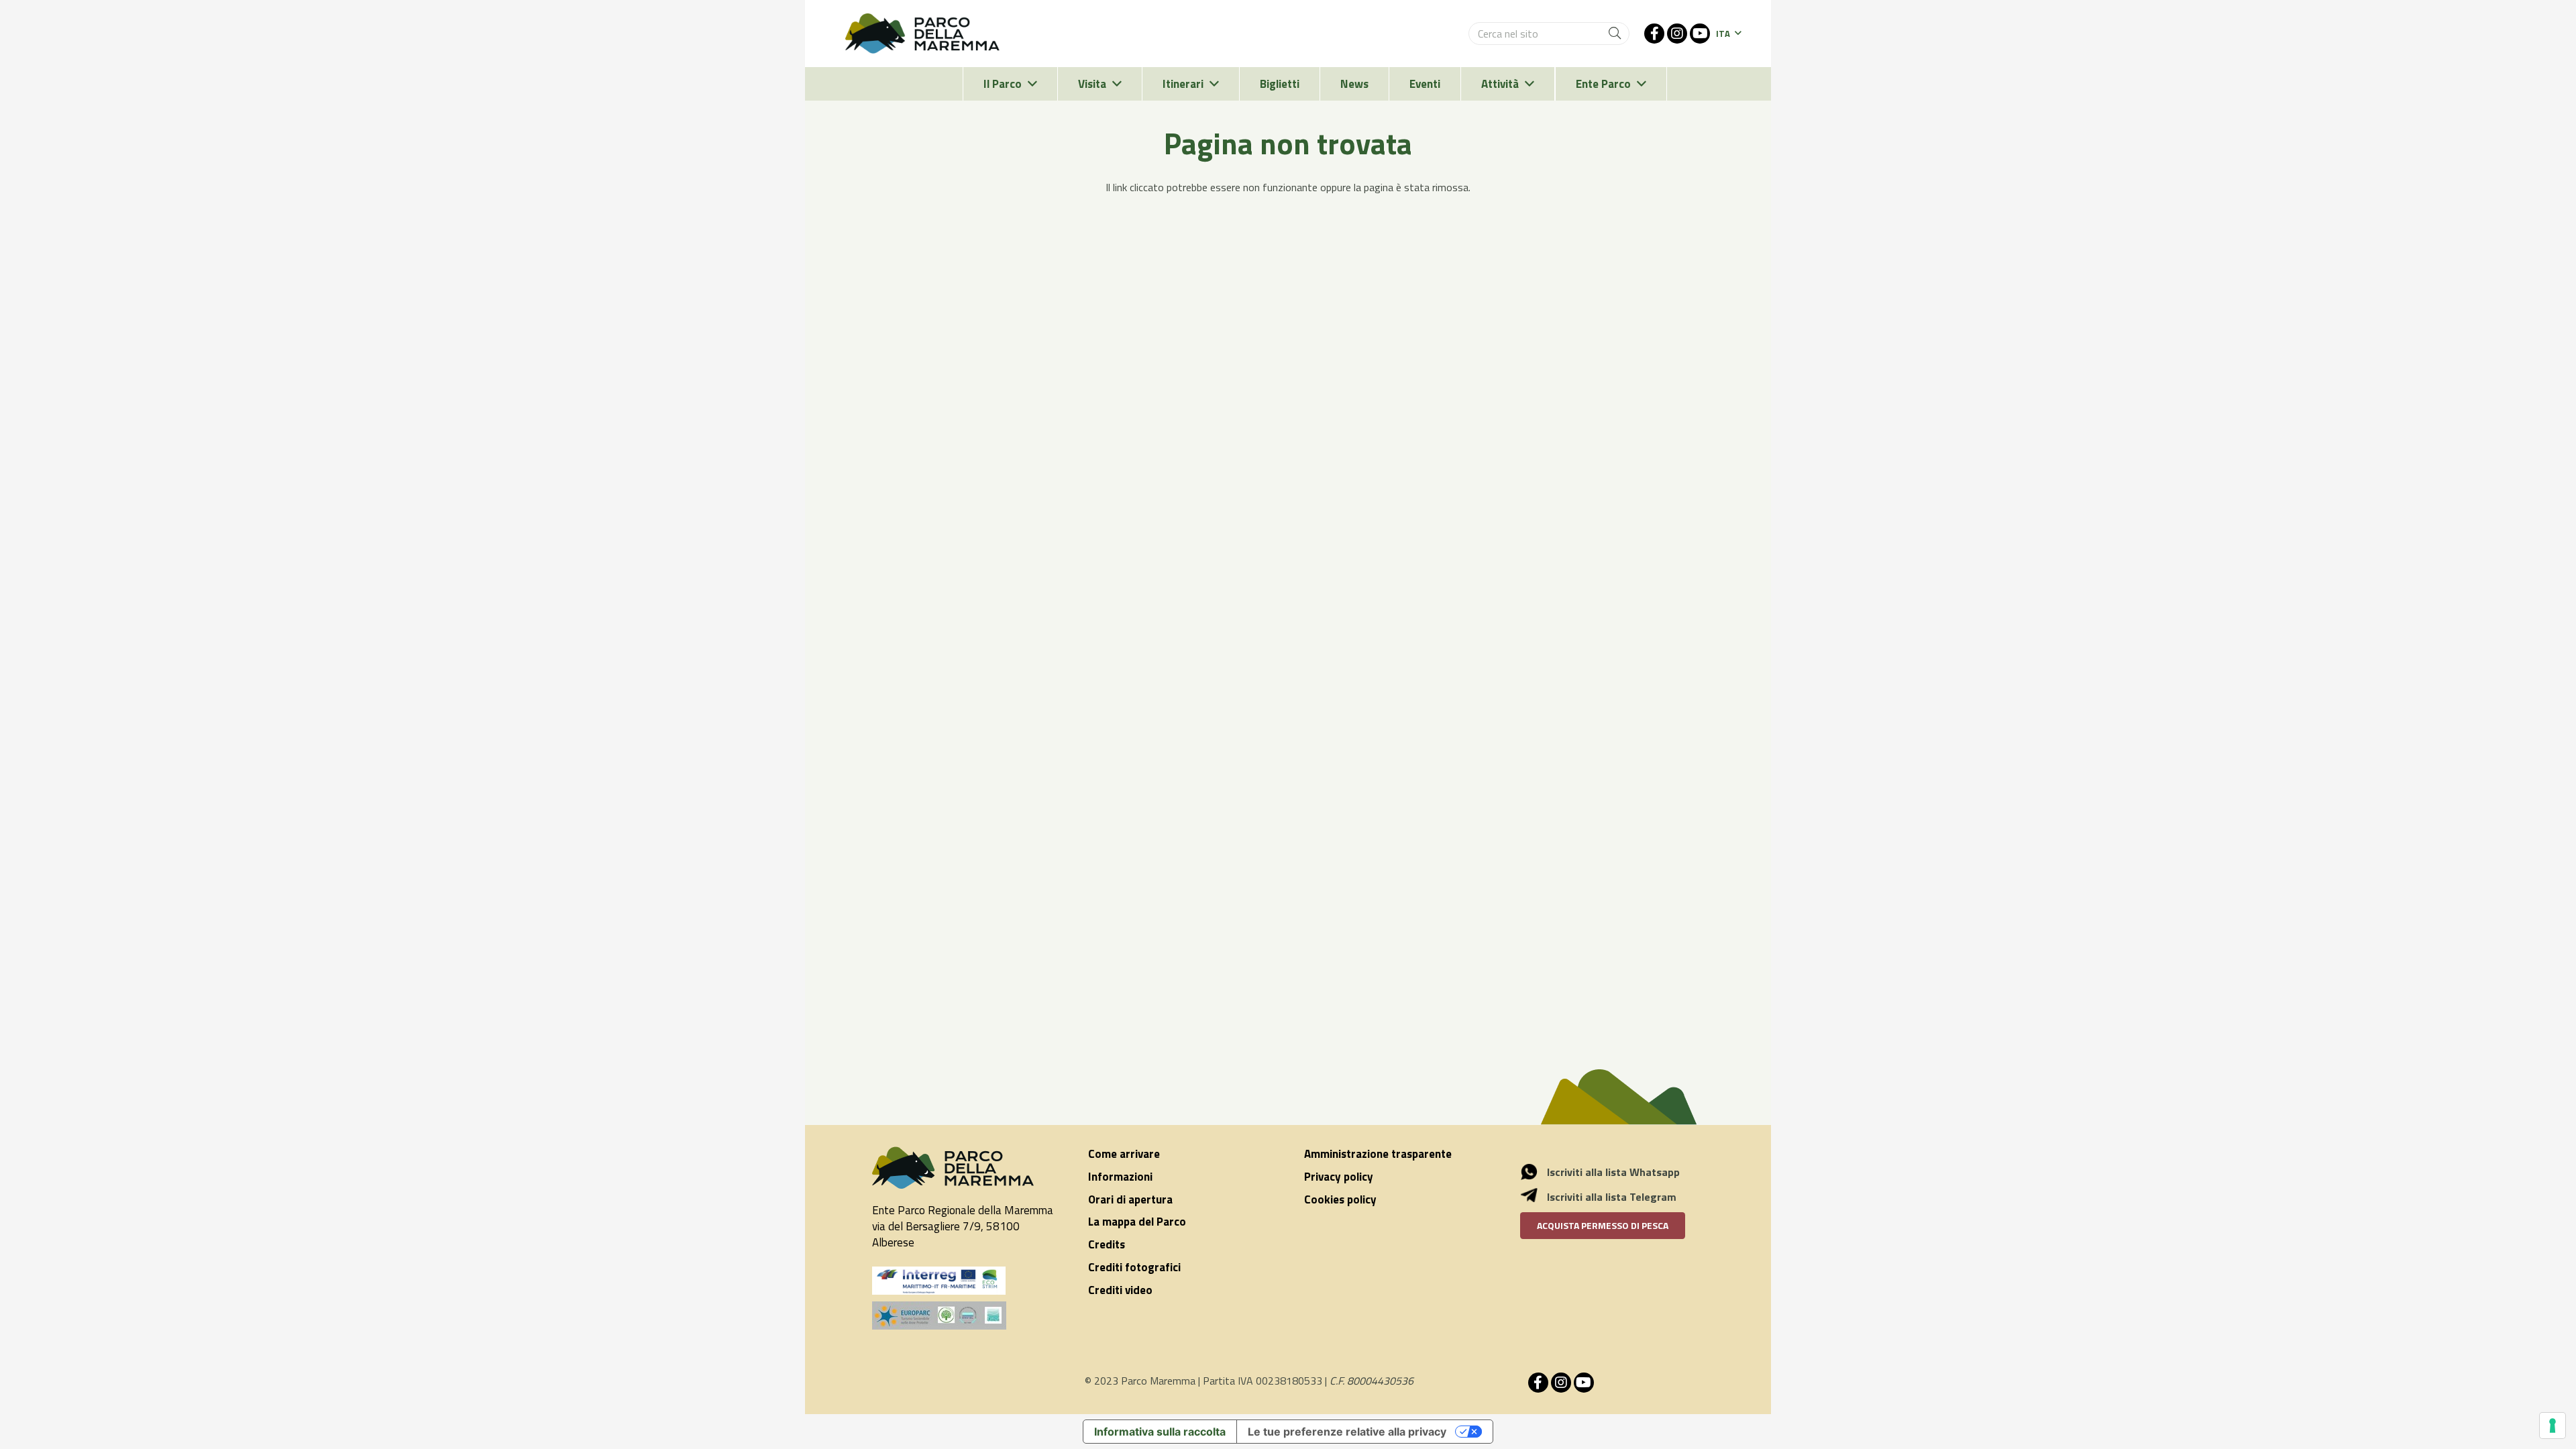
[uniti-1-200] (964, 1316)
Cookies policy (1340, 1199)
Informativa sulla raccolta (1160, 1432)
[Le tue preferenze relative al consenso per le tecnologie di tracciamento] (2553, 1426)
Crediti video (1120, 1290)
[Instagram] (1677, 34)
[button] (1728, 34)
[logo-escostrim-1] (939, 1281)
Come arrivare (1124, 1154)
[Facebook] (1654, 34)
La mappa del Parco (1137, 1222)
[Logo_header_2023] (922, 34)
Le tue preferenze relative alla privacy (1347, 1432)
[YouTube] (1700, 34)
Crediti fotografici (1134, 1267)
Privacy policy (1339, 1177)
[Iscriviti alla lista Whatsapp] (1536, 1172)
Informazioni (1120, 1177)
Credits (1107, 1244)
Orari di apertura (1130, 1199)
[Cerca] (1615, 34)
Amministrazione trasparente (1378, 1154)
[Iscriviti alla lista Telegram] (1536, 1197)
